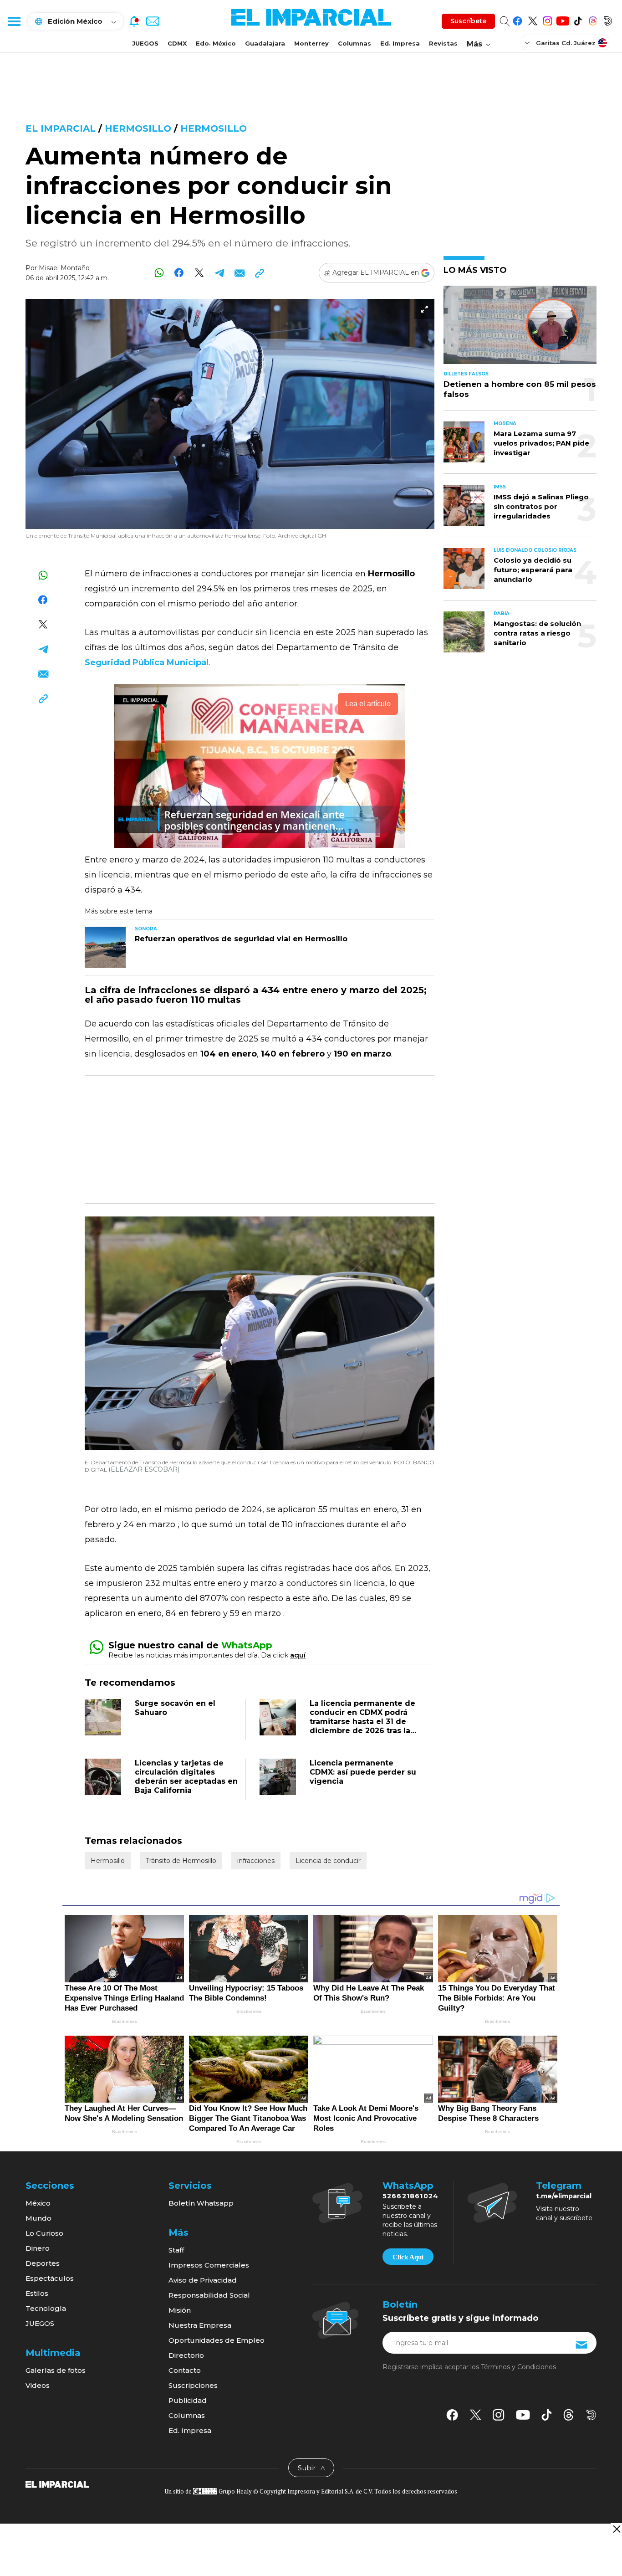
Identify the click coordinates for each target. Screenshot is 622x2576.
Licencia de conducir (328, 1861)
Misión (180, 2310)
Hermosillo (138, 128)
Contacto (185, 2370)
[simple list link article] (520, 329)
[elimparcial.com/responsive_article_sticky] (616, 2529)
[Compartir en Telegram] (219, 273)
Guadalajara (265, 43)
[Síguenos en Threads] (593, 19)
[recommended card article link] (105, 947)
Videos (38, 2385)
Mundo (38, 2218)
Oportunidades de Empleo (217, 2340)
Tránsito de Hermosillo (181, 1861)
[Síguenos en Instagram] (548, 19)
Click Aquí (408, 2257)
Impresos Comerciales (209, 2265)
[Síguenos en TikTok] (578, 19)
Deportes (43, 2263)
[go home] (57, 2484)
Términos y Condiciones (518, 2367)
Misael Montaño (64, 268)
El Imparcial (61, 128)
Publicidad (188, 2400)
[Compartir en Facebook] (179, 273)
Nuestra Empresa (200, 2325)
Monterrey (311, 43)
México (38, 2203)
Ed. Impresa (400, 43)
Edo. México (216, 43)
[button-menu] (14, 21)
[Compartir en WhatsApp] (159, 273)
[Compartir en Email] (239, 273)
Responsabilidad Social (209, 2295)
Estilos (37, 2293)
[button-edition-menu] (528, 42)
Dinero (38, 2248)
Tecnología (46, 2308)
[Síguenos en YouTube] (563, 19)
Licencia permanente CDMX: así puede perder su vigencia (363, 1772)
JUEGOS (145, 43)
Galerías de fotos (56, 2370)
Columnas (354, 43)
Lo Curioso (44, 2233)
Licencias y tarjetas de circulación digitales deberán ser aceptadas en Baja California (186, 1777)
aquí (298, 1655)
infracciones (256, 1861)
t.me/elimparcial (564, 2196)
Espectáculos (50, 2278)
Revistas (443, 43)
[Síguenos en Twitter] (533, 19)
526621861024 (410, 2196)
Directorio (186, 2355)
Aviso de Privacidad (203, 2280)
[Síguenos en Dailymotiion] (591, 2415)
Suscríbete (468, 21)
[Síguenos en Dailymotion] (608, 19)
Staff (176, 2250)
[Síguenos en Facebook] (517, 19)
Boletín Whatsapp (201, 2203)
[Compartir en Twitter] (199, 273)
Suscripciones (193, 2385)
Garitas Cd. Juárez (566, 43)
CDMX (177, 43)
